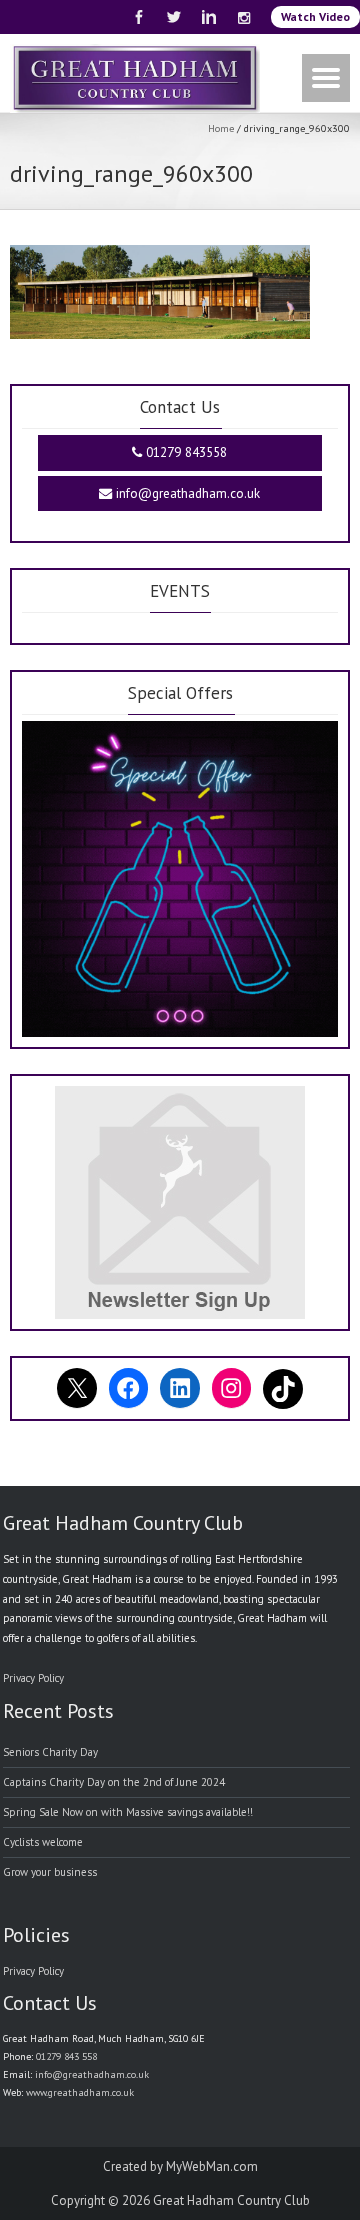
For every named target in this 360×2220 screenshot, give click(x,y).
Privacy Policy (33, 1678)
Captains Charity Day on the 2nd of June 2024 (114, 1782)
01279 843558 (184, 452)
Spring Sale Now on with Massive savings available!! (128, 1812)
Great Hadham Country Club (231, 2200)
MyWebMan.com (212, 2166)
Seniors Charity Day (50, 1752)
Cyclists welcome (43, 1842)
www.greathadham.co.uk (80, 2092)
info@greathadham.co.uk (186, 493)
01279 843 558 (66, 2056)
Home (221, 128)
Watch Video (315, 16)
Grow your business (50, 1872)
